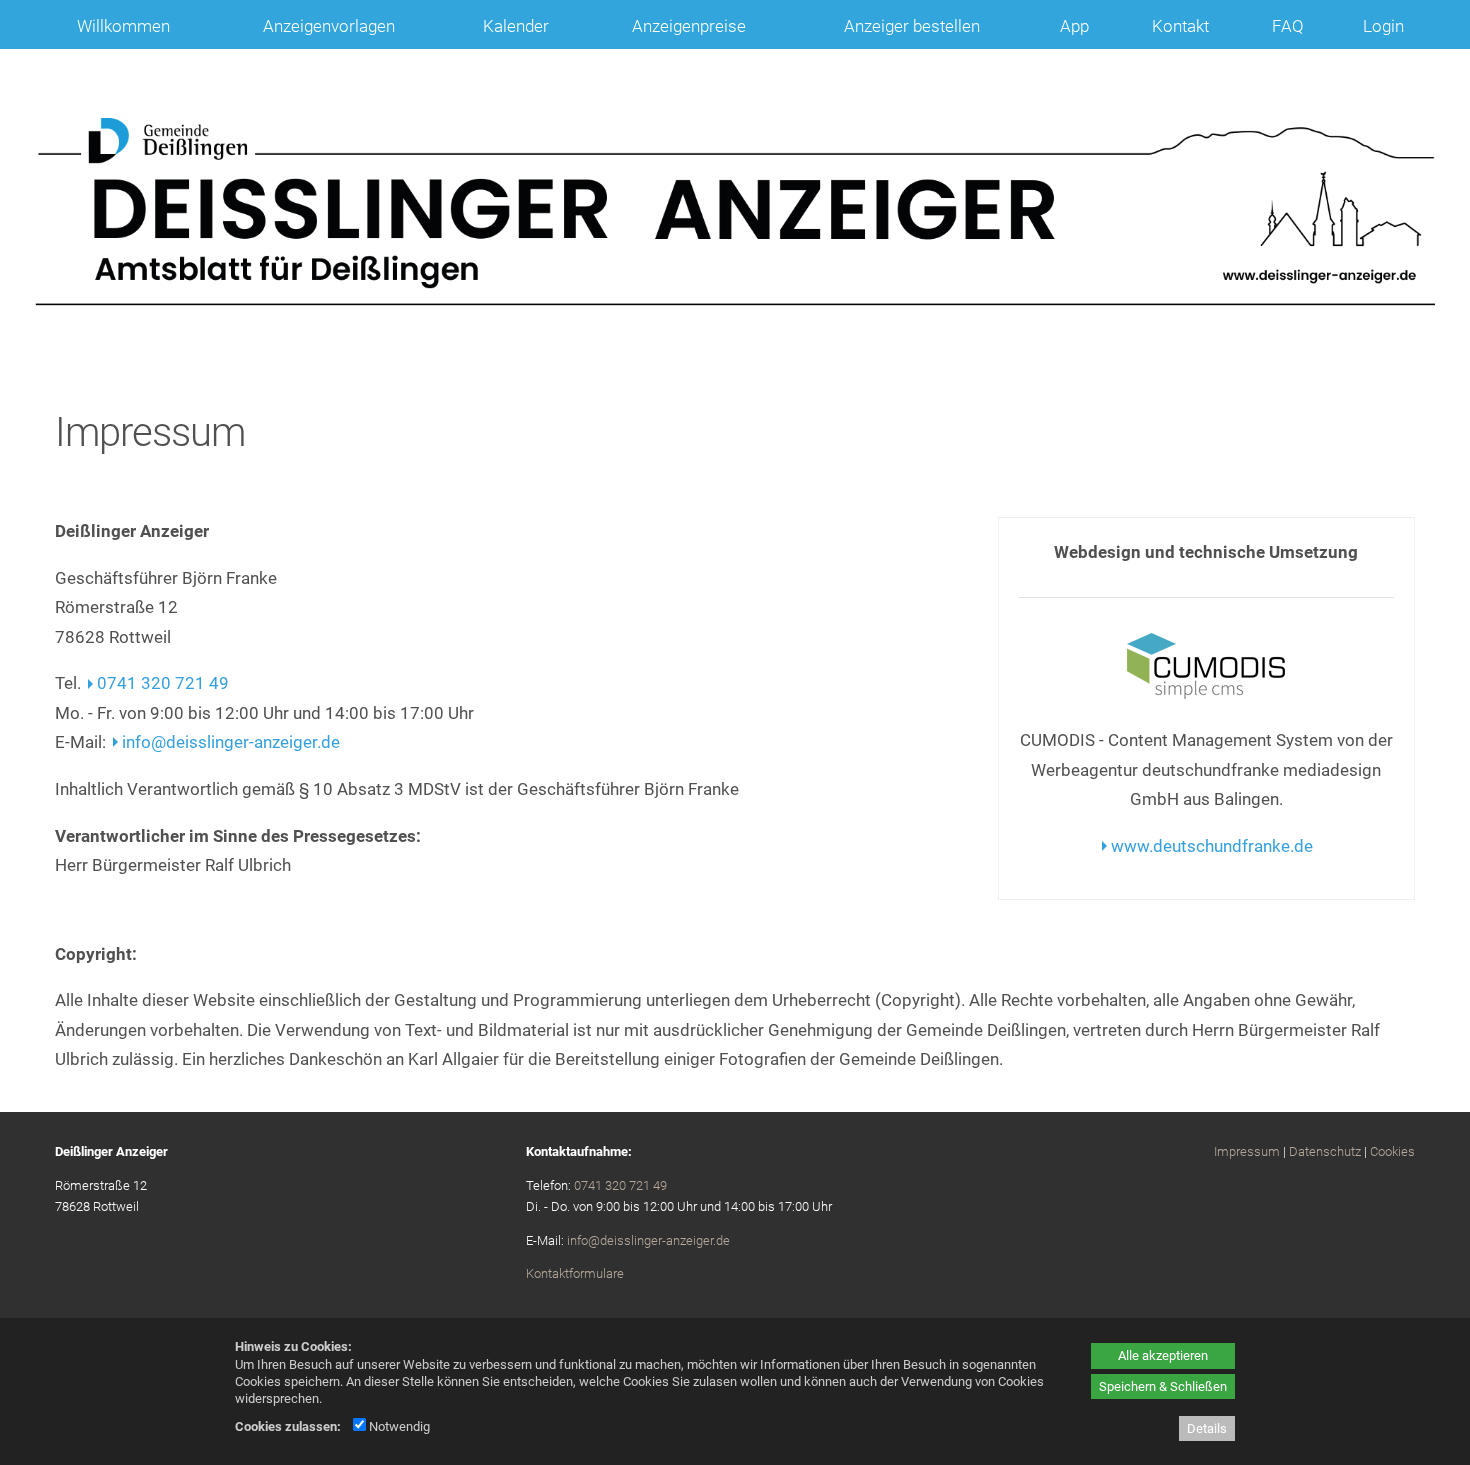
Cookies (1392, 1151)
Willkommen (123, 26)
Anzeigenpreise (689, 26)
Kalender (516, 26)
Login (1383, 26)
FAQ (1288, 26)
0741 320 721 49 (163, 683)
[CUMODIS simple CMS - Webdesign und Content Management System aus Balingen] (1206, 693)
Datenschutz (1325, 1151)
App (1074, 26)
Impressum (1247, 1151)
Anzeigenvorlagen (329, 26)
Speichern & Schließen (1163, 1386)
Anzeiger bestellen (912, 26)
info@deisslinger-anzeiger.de (231, 742)
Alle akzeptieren (1163, 1355)
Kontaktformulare (575, 1273)
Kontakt (1180, 26)
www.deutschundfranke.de (1212, 846)
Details (1207, 1428)
